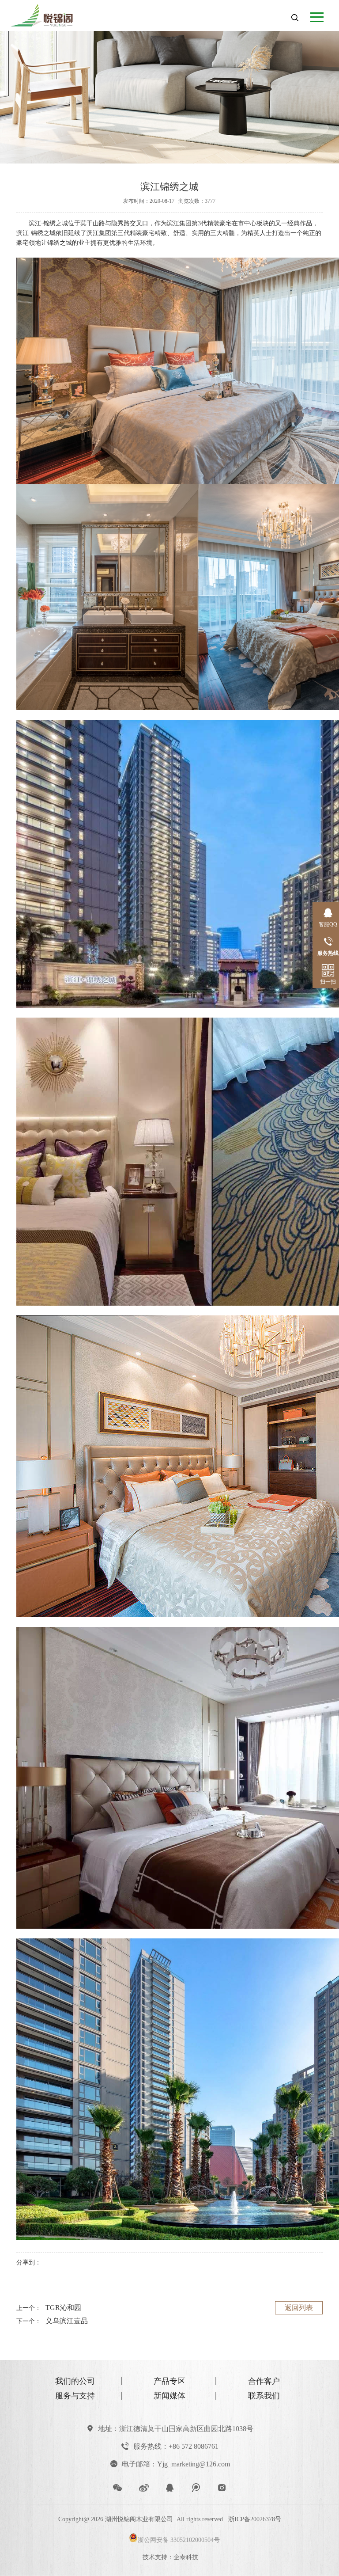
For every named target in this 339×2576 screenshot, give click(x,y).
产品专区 (169, 2381)
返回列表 (299, 2308)
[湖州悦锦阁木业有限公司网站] (50, 13)
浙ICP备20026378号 (255, 2519)
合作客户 (264, 2381)
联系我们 (264, 2396)
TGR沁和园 (63, 2308)
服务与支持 (75, 2396)
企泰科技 (186, 2557)
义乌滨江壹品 (67, 2321)
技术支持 (155, 2557)
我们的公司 (75, 2381)
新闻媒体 (169, 2396)
